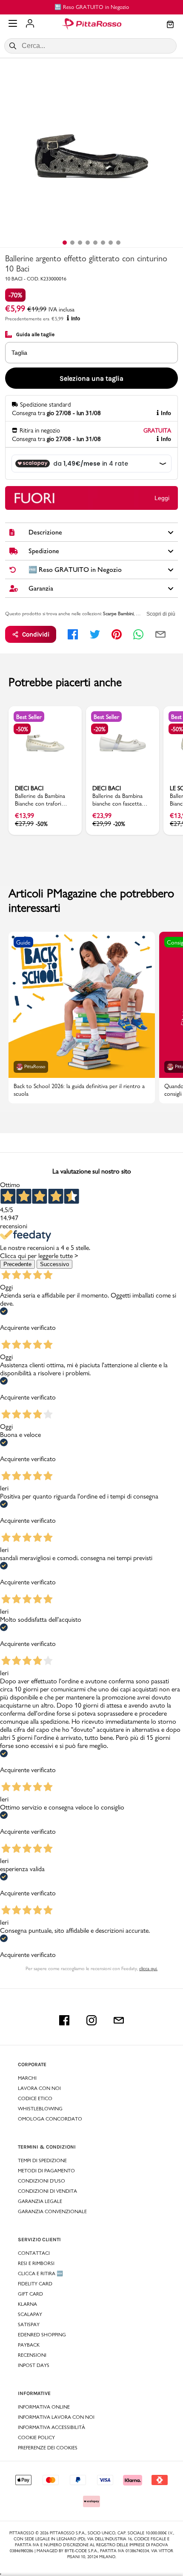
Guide (23, 942)
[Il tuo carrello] (170, 25)
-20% (100, 729)
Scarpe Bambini (118, 614)
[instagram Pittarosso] (91, 2020)
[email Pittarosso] (119, 2020)
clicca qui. (148, 1968)
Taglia (19, 353)
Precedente (17, 1264)
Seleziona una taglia (91, 378)
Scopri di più (161, 614)
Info (76, 319)
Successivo (54, 1264)
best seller (29, 717)
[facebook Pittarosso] (64, 2020)
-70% (15, 295)
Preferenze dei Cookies (48, 2448)
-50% (22, 729)
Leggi (162, 498)
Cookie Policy (36, 2437)
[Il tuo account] (30, 24)
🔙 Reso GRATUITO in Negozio (92, 7)
